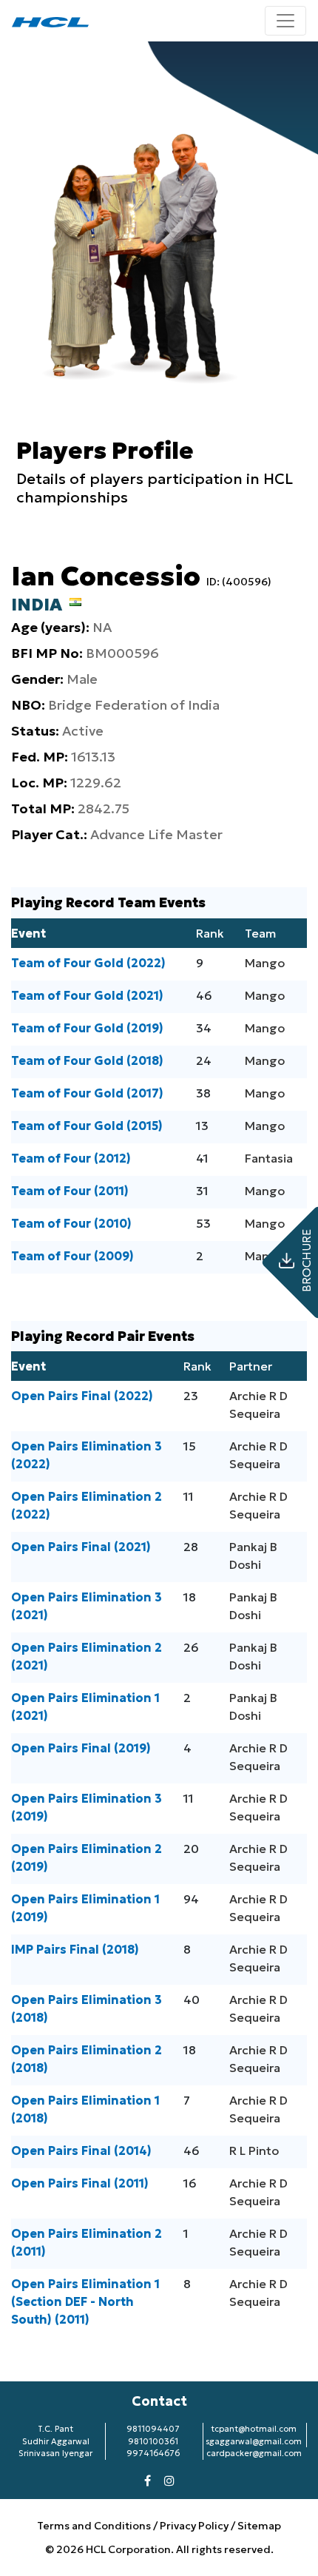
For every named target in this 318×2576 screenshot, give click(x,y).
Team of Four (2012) (71, 1158)
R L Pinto (254, 2150)
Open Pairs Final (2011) (80, 2183)
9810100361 (153, 2441)
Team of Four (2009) (72, 1256)
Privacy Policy (194, 2526)
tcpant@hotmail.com (254, 2429)
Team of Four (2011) (70, 1191)
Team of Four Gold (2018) (87, 1060)
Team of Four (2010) (71, 1223)
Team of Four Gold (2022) (88, 963)
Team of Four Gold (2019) (87, 1028)
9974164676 (153, 2453)
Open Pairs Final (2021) (81, 1547)
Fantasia (269, 1158)
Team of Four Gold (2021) (87, 995)
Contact (159, 2401)
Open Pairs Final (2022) (82, 1396)
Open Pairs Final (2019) (81, 1748)
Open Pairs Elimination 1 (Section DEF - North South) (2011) (85, 2301)
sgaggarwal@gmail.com (254, 2441)
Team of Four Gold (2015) (87, 1126)
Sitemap (259, 2526)
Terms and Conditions (95, 2526)
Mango (265, 963)
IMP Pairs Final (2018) (75, 1949)
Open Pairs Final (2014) (81, 2150)
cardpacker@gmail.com (254, 2453)
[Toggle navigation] (285, 21)
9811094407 (153, 2429)
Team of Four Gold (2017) (87, 1093)
